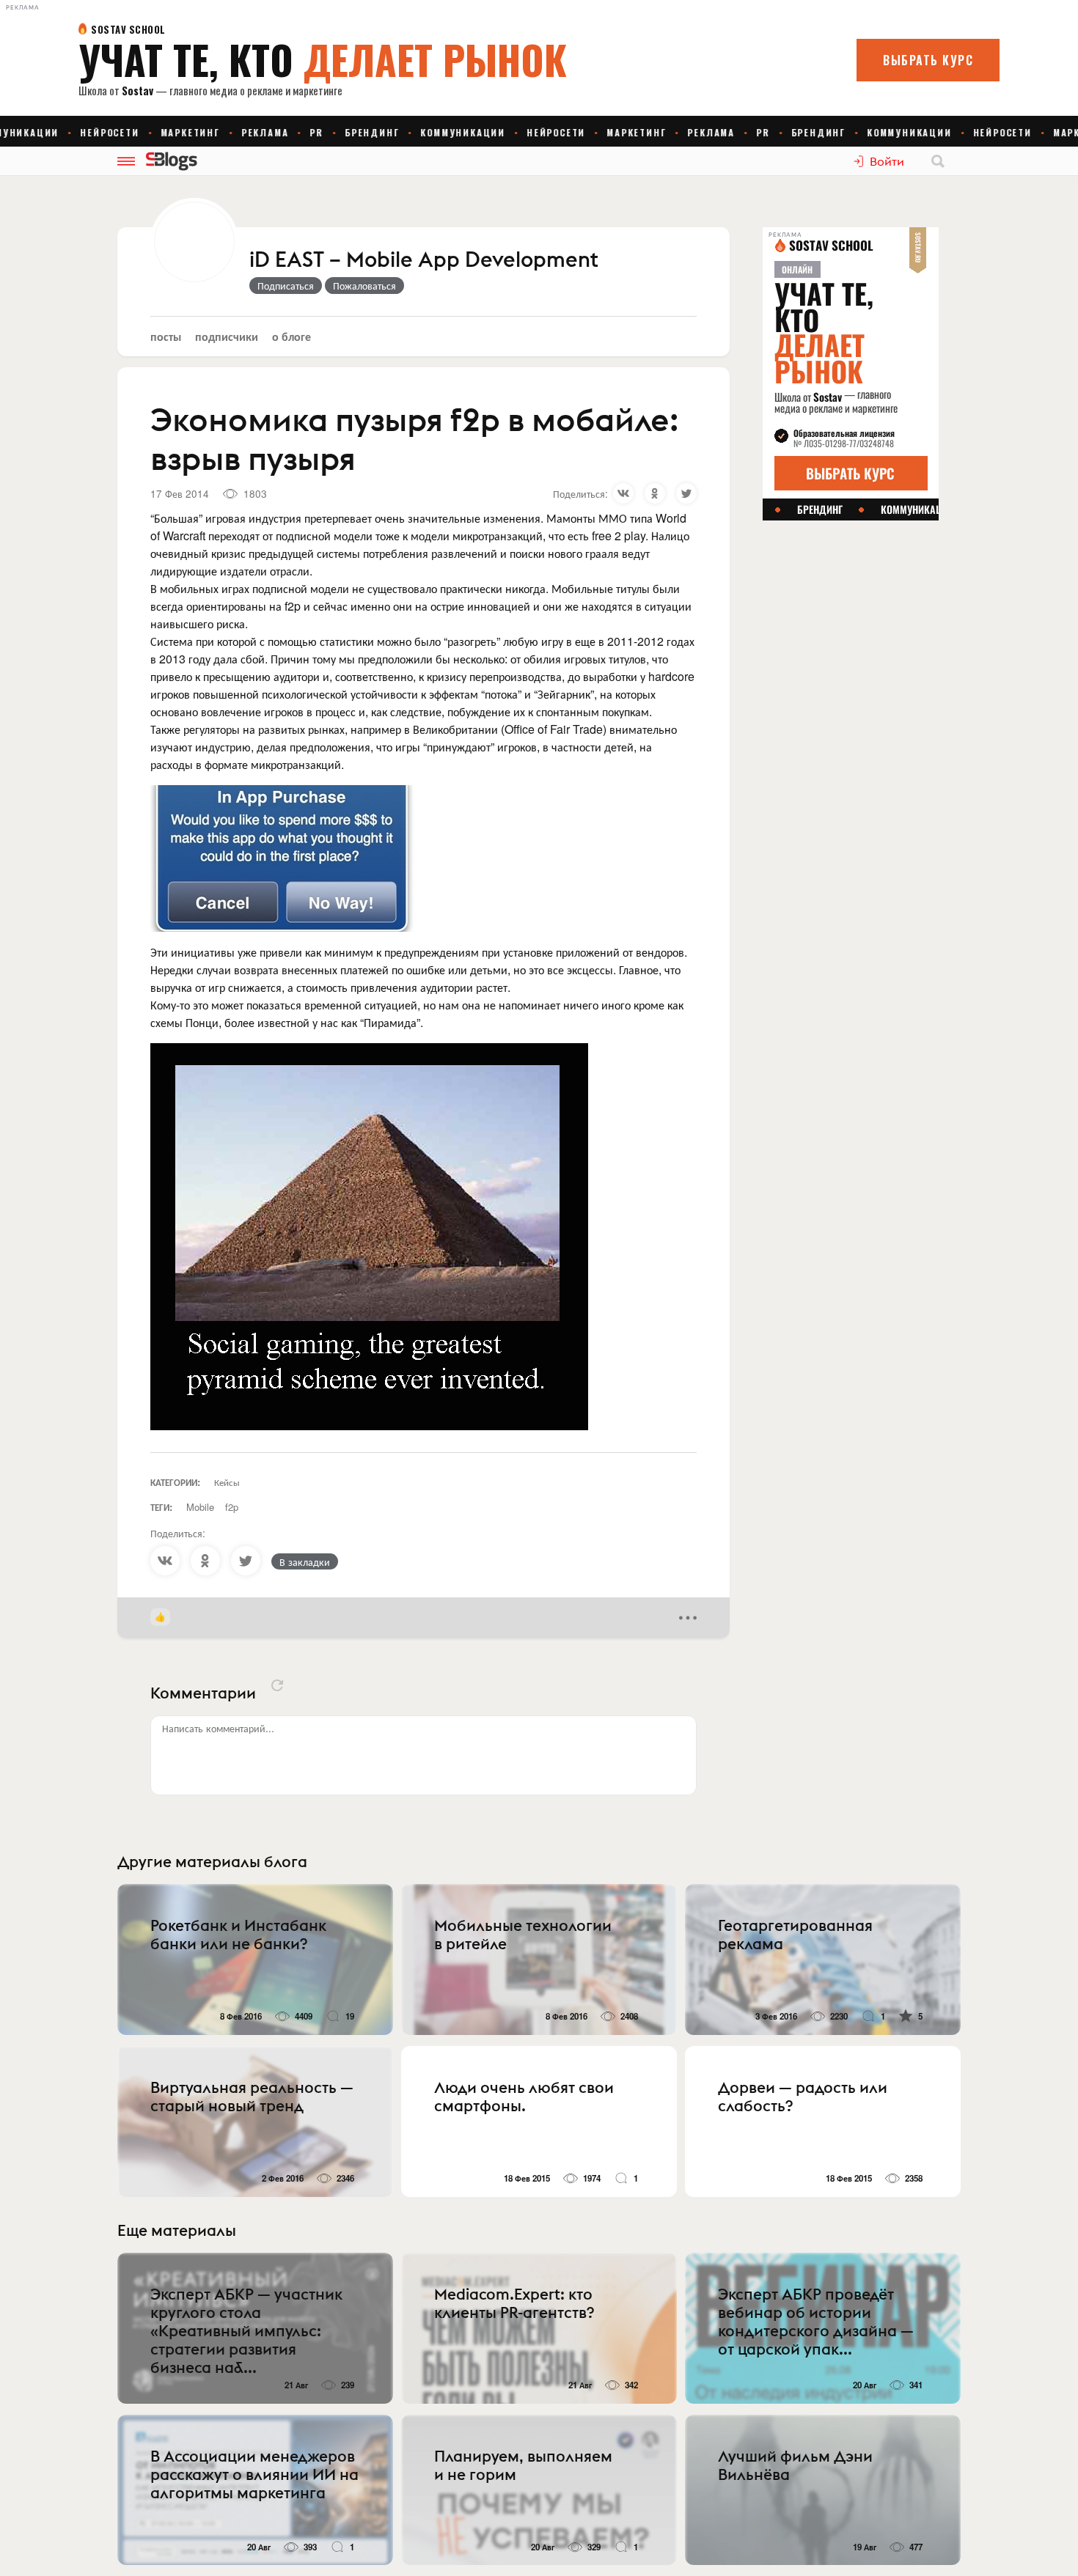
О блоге (291, 336)
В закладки (305, 1561)
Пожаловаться (364, 285)
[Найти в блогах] (938, 161)
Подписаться (286, 285)
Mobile (200, 1507)
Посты (166, 336)
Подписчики (227, 336)
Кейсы (227, 1482)
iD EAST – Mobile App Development (424, 260)
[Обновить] (277, 1685)
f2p (232, 1507)
